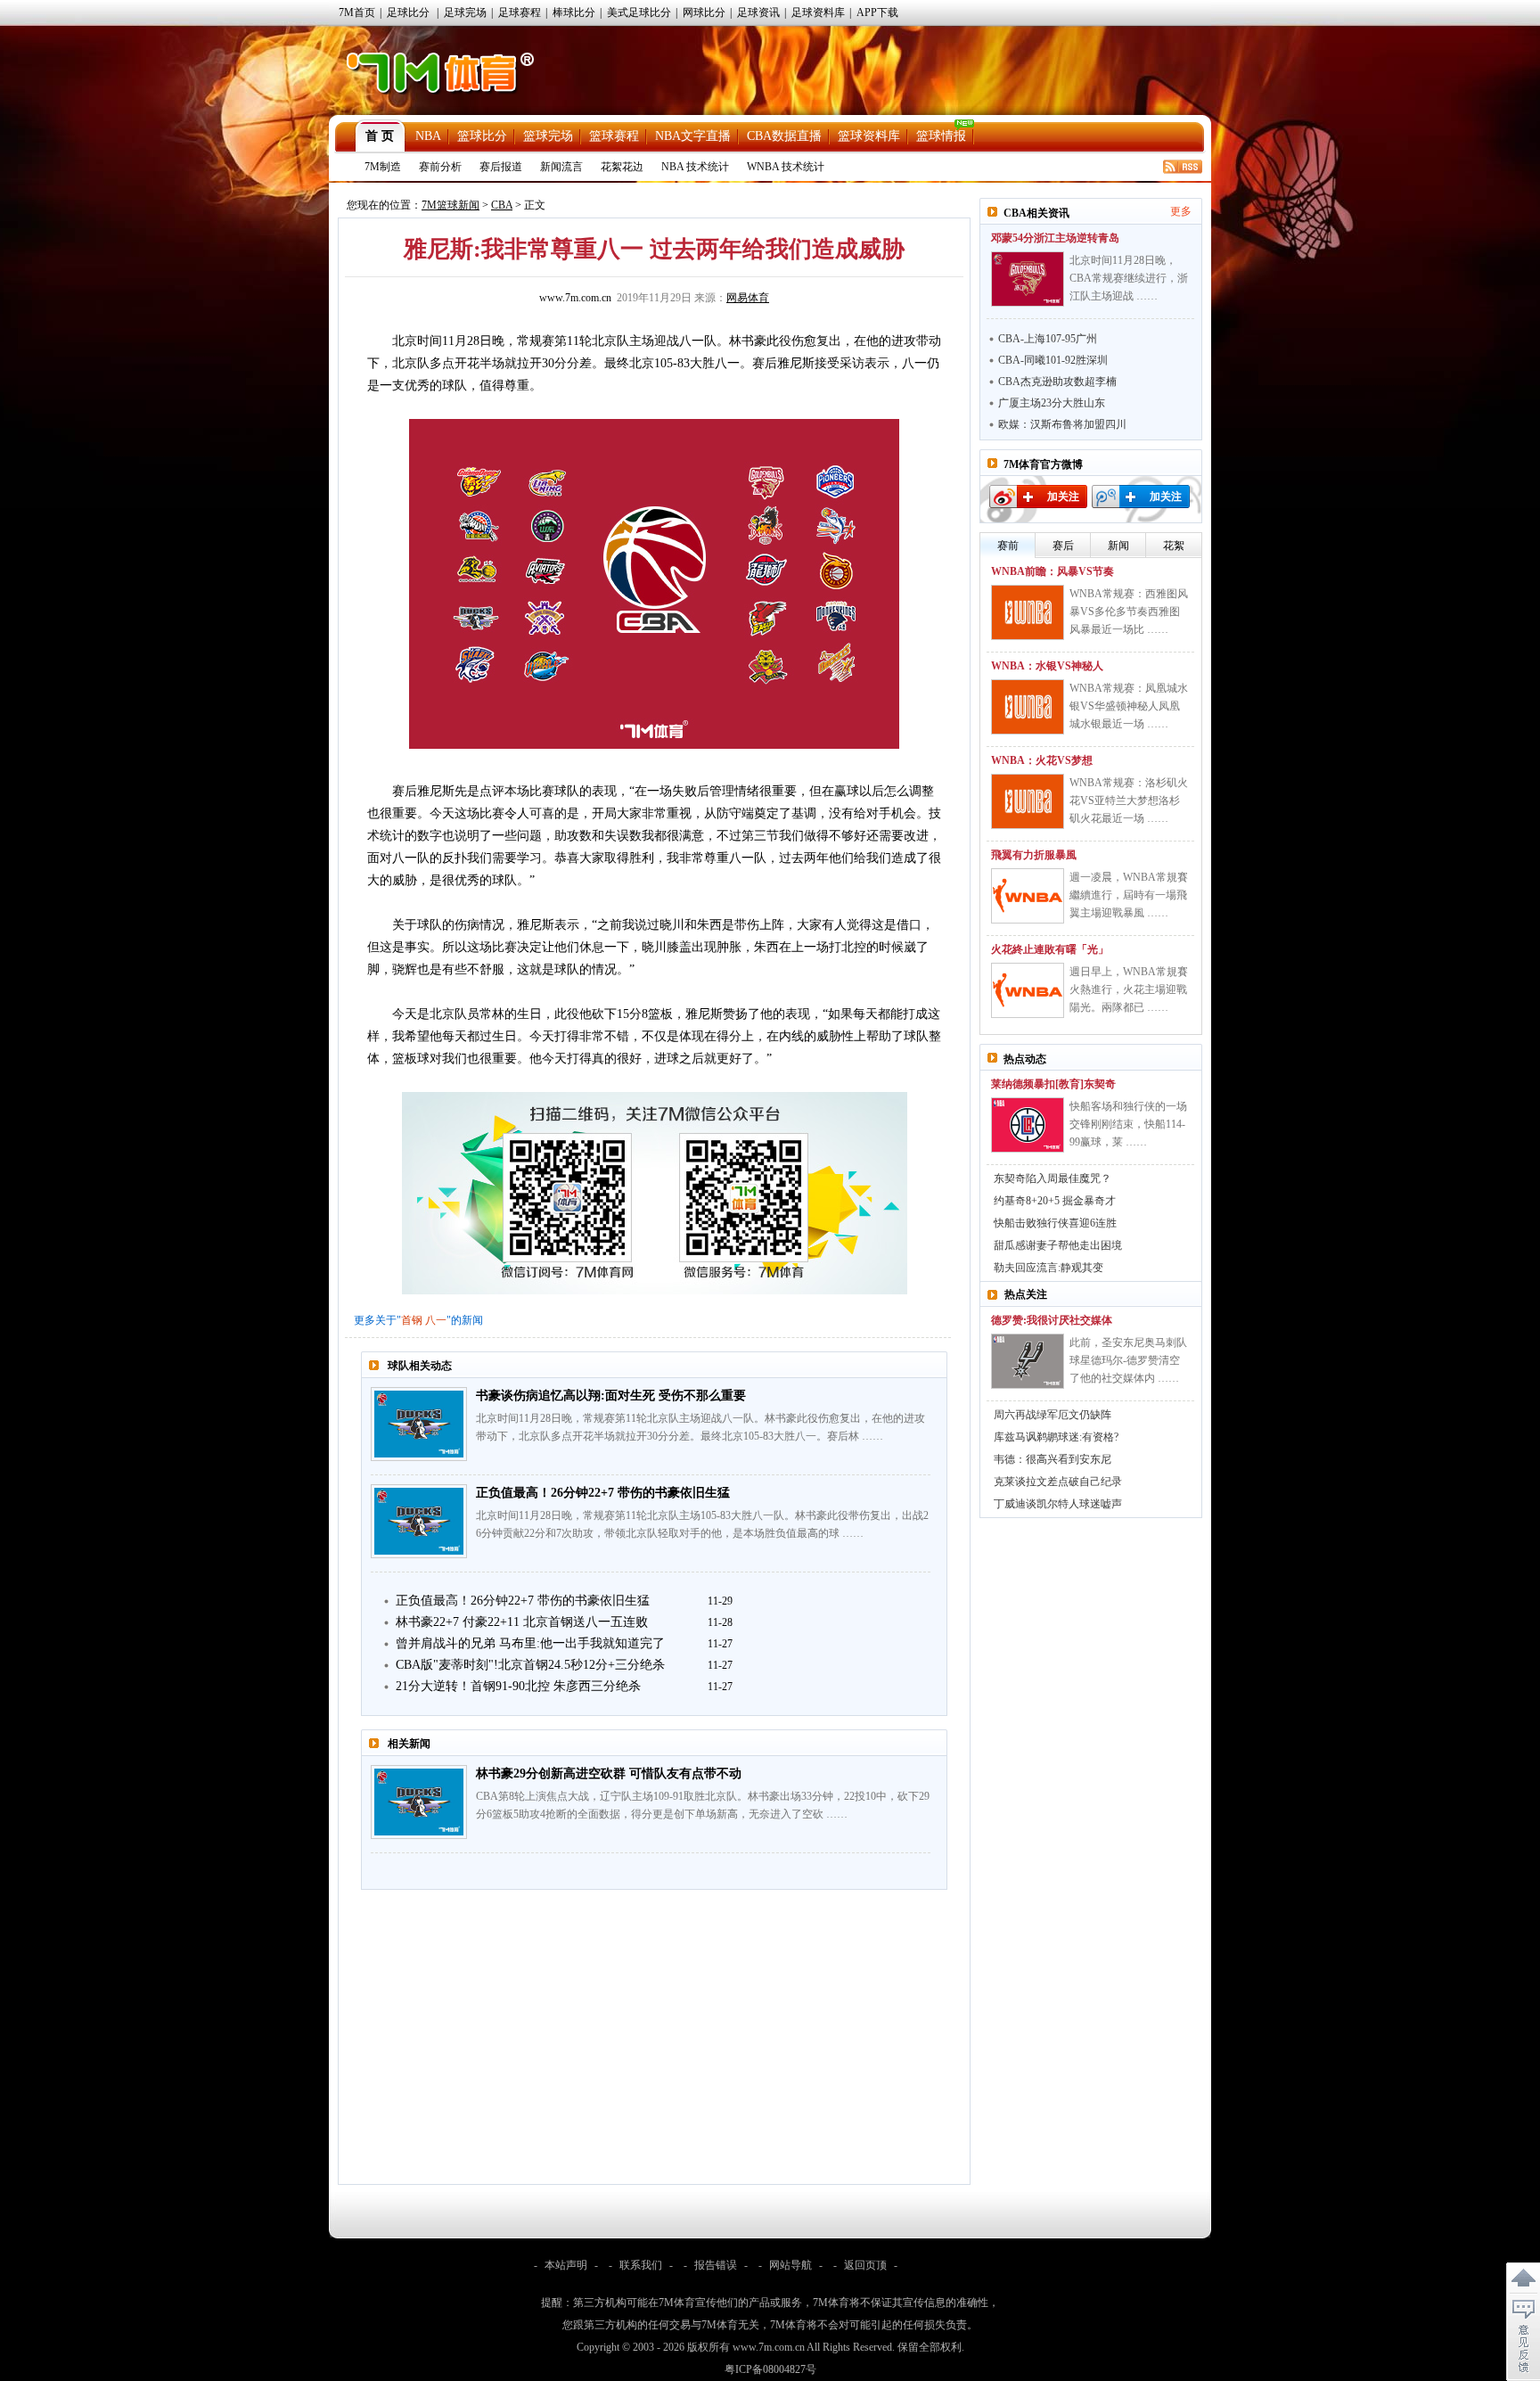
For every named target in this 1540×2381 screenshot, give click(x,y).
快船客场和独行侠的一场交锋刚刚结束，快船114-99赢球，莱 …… (1128, 1124)
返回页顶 (865, 2265)
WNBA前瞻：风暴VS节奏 (1053, 571)
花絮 (1174, 546)
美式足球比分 (639, 12)
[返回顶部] (1523, 2278)
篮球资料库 (869, 136)
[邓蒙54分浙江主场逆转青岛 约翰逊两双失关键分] (1028, 279)
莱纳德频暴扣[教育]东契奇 (1053, 1084)
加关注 (1063, 497)
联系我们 (641, 2265)
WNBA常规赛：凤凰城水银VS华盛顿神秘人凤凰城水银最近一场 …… (1129, 706)
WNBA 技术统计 (786, 167)
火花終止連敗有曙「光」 (1050, 949)
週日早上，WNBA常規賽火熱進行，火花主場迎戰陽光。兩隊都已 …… (1129, 989)
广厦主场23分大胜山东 (1052, 403)
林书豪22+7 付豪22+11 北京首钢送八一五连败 (522, 1622)
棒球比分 (574, 12)
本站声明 (566, 2265)
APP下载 (877, 12)
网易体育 (748, 298)
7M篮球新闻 (451, 205)
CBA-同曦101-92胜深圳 (1053, 360)
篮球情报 (941, 136)
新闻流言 (561, 167)
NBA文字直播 (693, 136)
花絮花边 (622, 167)
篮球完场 (548, 136)
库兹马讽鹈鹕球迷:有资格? (1056, 1437)
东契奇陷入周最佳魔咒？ (1053, 1178)
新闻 (1118, 546)
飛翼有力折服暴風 (1034, 855)
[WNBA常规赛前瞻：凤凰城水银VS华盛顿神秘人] (1028, 707)
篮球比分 (482, 136)
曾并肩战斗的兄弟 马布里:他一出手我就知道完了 (530, 1643)
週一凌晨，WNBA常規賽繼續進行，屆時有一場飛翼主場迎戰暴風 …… (1129, 895)
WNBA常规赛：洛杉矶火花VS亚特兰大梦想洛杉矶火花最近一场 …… (1129, 801)
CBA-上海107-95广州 (1048, 339)
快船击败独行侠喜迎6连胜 (1055, 1223)
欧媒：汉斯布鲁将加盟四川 (1062, 424)
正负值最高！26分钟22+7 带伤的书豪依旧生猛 (603, 1493)
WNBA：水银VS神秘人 (1047, 666)
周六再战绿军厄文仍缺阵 (1053, 1415)
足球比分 (408, 12)
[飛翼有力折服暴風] (1028, 896)
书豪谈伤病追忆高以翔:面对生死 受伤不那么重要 (611, 1396)
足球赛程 (520, 12)
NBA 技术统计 (695, 167)
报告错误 (716, 2265)
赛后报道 (501, 167)
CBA (502, 205)
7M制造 (383, 167)
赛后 (1063, 546)
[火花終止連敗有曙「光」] (1028, 990)
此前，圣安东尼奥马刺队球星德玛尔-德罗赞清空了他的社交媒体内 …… (1128, 1360)
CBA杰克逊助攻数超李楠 (1057, 382)
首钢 (412, 1320)
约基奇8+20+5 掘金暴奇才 (1055, 1201)
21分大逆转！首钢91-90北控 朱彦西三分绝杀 (518, 1686)
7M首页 (357, 12)
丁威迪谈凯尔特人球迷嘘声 (1058, 1504)
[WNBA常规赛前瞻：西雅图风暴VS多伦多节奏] (1028, 612)
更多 (1181, 211)
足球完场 (465, 12)
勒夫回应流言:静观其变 (1049, 1268)
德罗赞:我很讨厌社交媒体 (1052, 1320)
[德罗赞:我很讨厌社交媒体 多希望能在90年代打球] (1028, 1361)
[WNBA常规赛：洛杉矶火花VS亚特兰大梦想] (1028, 801)
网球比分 (704, 12)
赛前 (1008, 546)
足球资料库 (818, 12)
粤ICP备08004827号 (770, 2369)
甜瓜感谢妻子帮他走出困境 (1058, 1245)
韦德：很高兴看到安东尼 (1053, 1459)
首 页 (380, 136)
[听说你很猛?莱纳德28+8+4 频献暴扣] (1028, 1125)
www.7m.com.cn (575, 298)
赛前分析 (440, 167)
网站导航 (790, 2265)
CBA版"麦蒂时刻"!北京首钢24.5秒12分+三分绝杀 (530, 1665)
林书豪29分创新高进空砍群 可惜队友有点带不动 (609, 1773)
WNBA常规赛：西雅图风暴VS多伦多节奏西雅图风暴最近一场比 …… (1129, 612)
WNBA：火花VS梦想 (1042, 760)
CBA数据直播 (784, 136)
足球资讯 (758, 12)
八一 (436, 1320)
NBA (428, 136)
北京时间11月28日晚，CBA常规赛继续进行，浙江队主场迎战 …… (1129, 278)
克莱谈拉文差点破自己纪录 (1058, 1482)
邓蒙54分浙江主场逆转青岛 (1055, 238)
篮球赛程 (614, 136)
